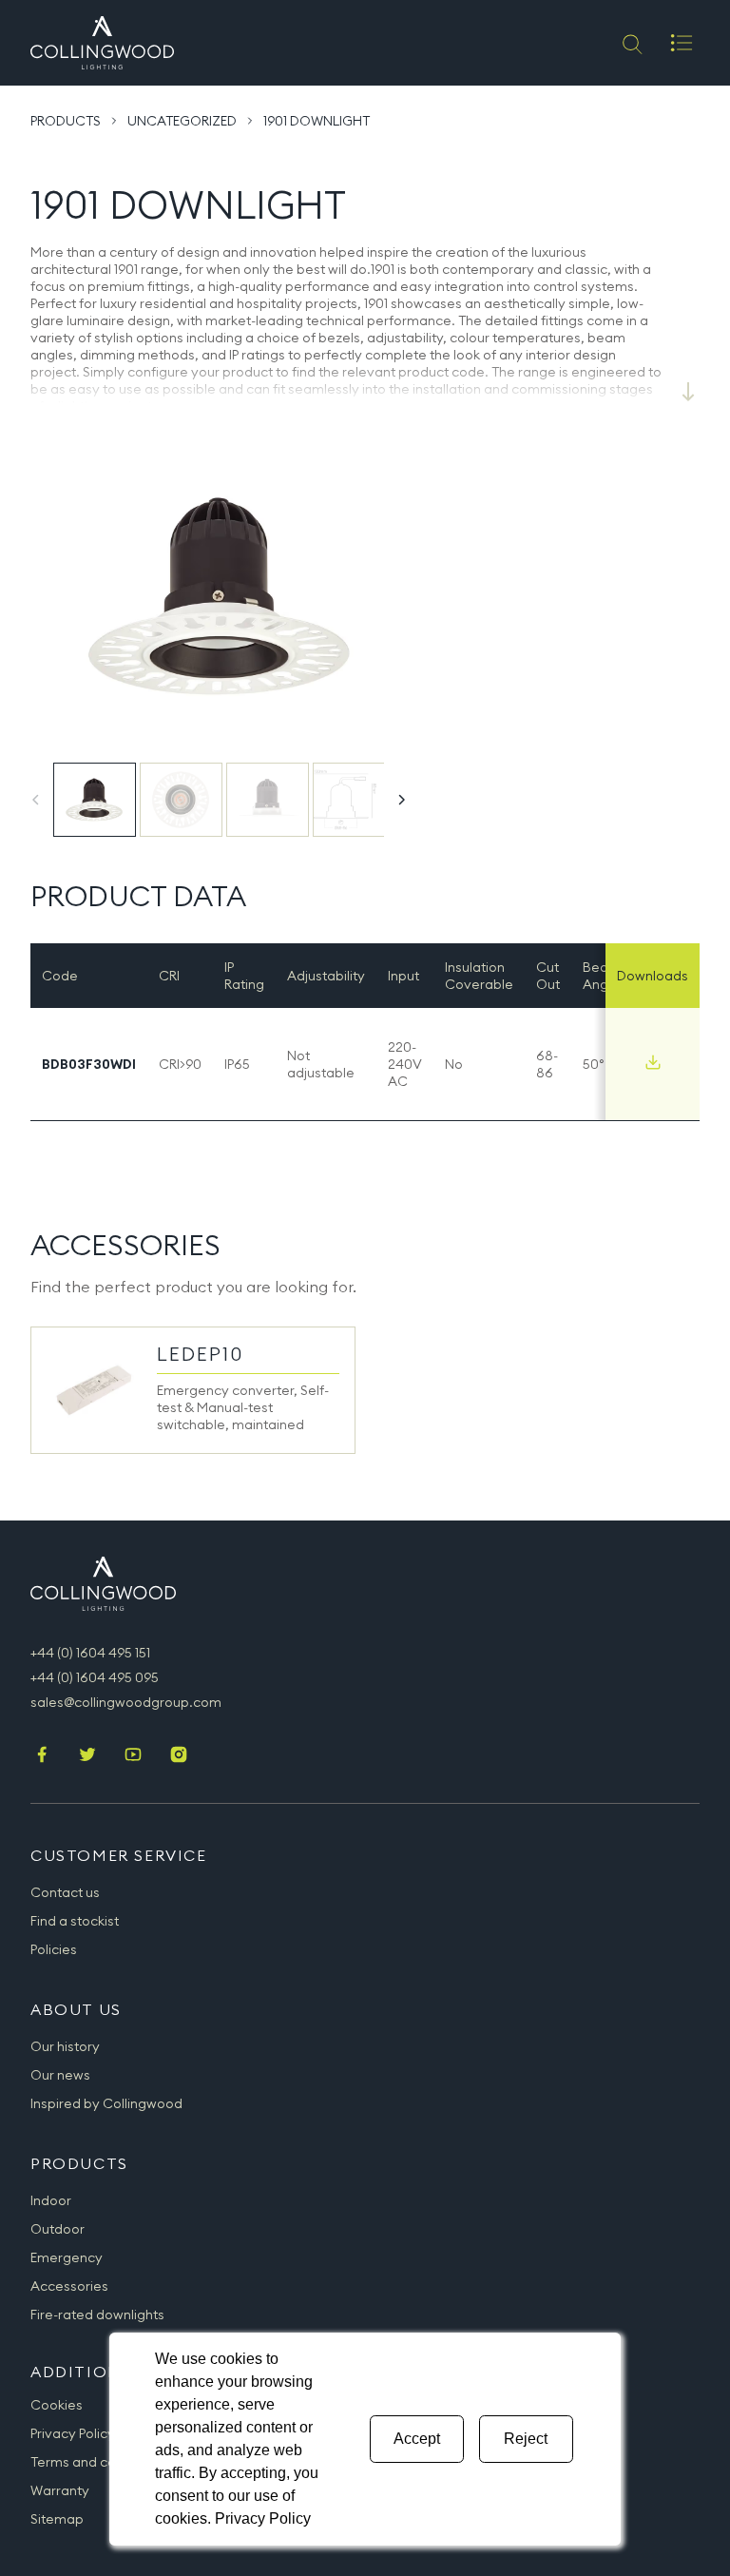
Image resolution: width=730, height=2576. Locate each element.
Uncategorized (182, 121)
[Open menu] (682, 43)
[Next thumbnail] (401, 800)
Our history (65, 2046)
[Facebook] (42, 1756)
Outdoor (58, 2229)
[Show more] (688, 392)
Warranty (60, 2490)
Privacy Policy (73, 2433)
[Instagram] (179, 1756)
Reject (526, 2439)
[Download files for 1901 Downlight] (653, 1062)
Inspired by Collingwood (106, 2103)
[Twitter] (87, 1756)
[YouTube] (133, 1756)
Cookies (57, 2405)
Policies (54, 1949)
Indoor (51, 2200)
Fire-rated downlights (97, 2315)
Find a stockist (75, 1921)
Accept (417, 2439)
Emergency (67, 2257)
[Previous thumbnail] (36, 800)
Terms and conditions (98, 2462)
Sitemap (57, 2519)
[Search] (631, 43)
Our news (60, 2075)
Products (66, 121)
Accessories (69, 2286)
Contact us (65, 1892)
